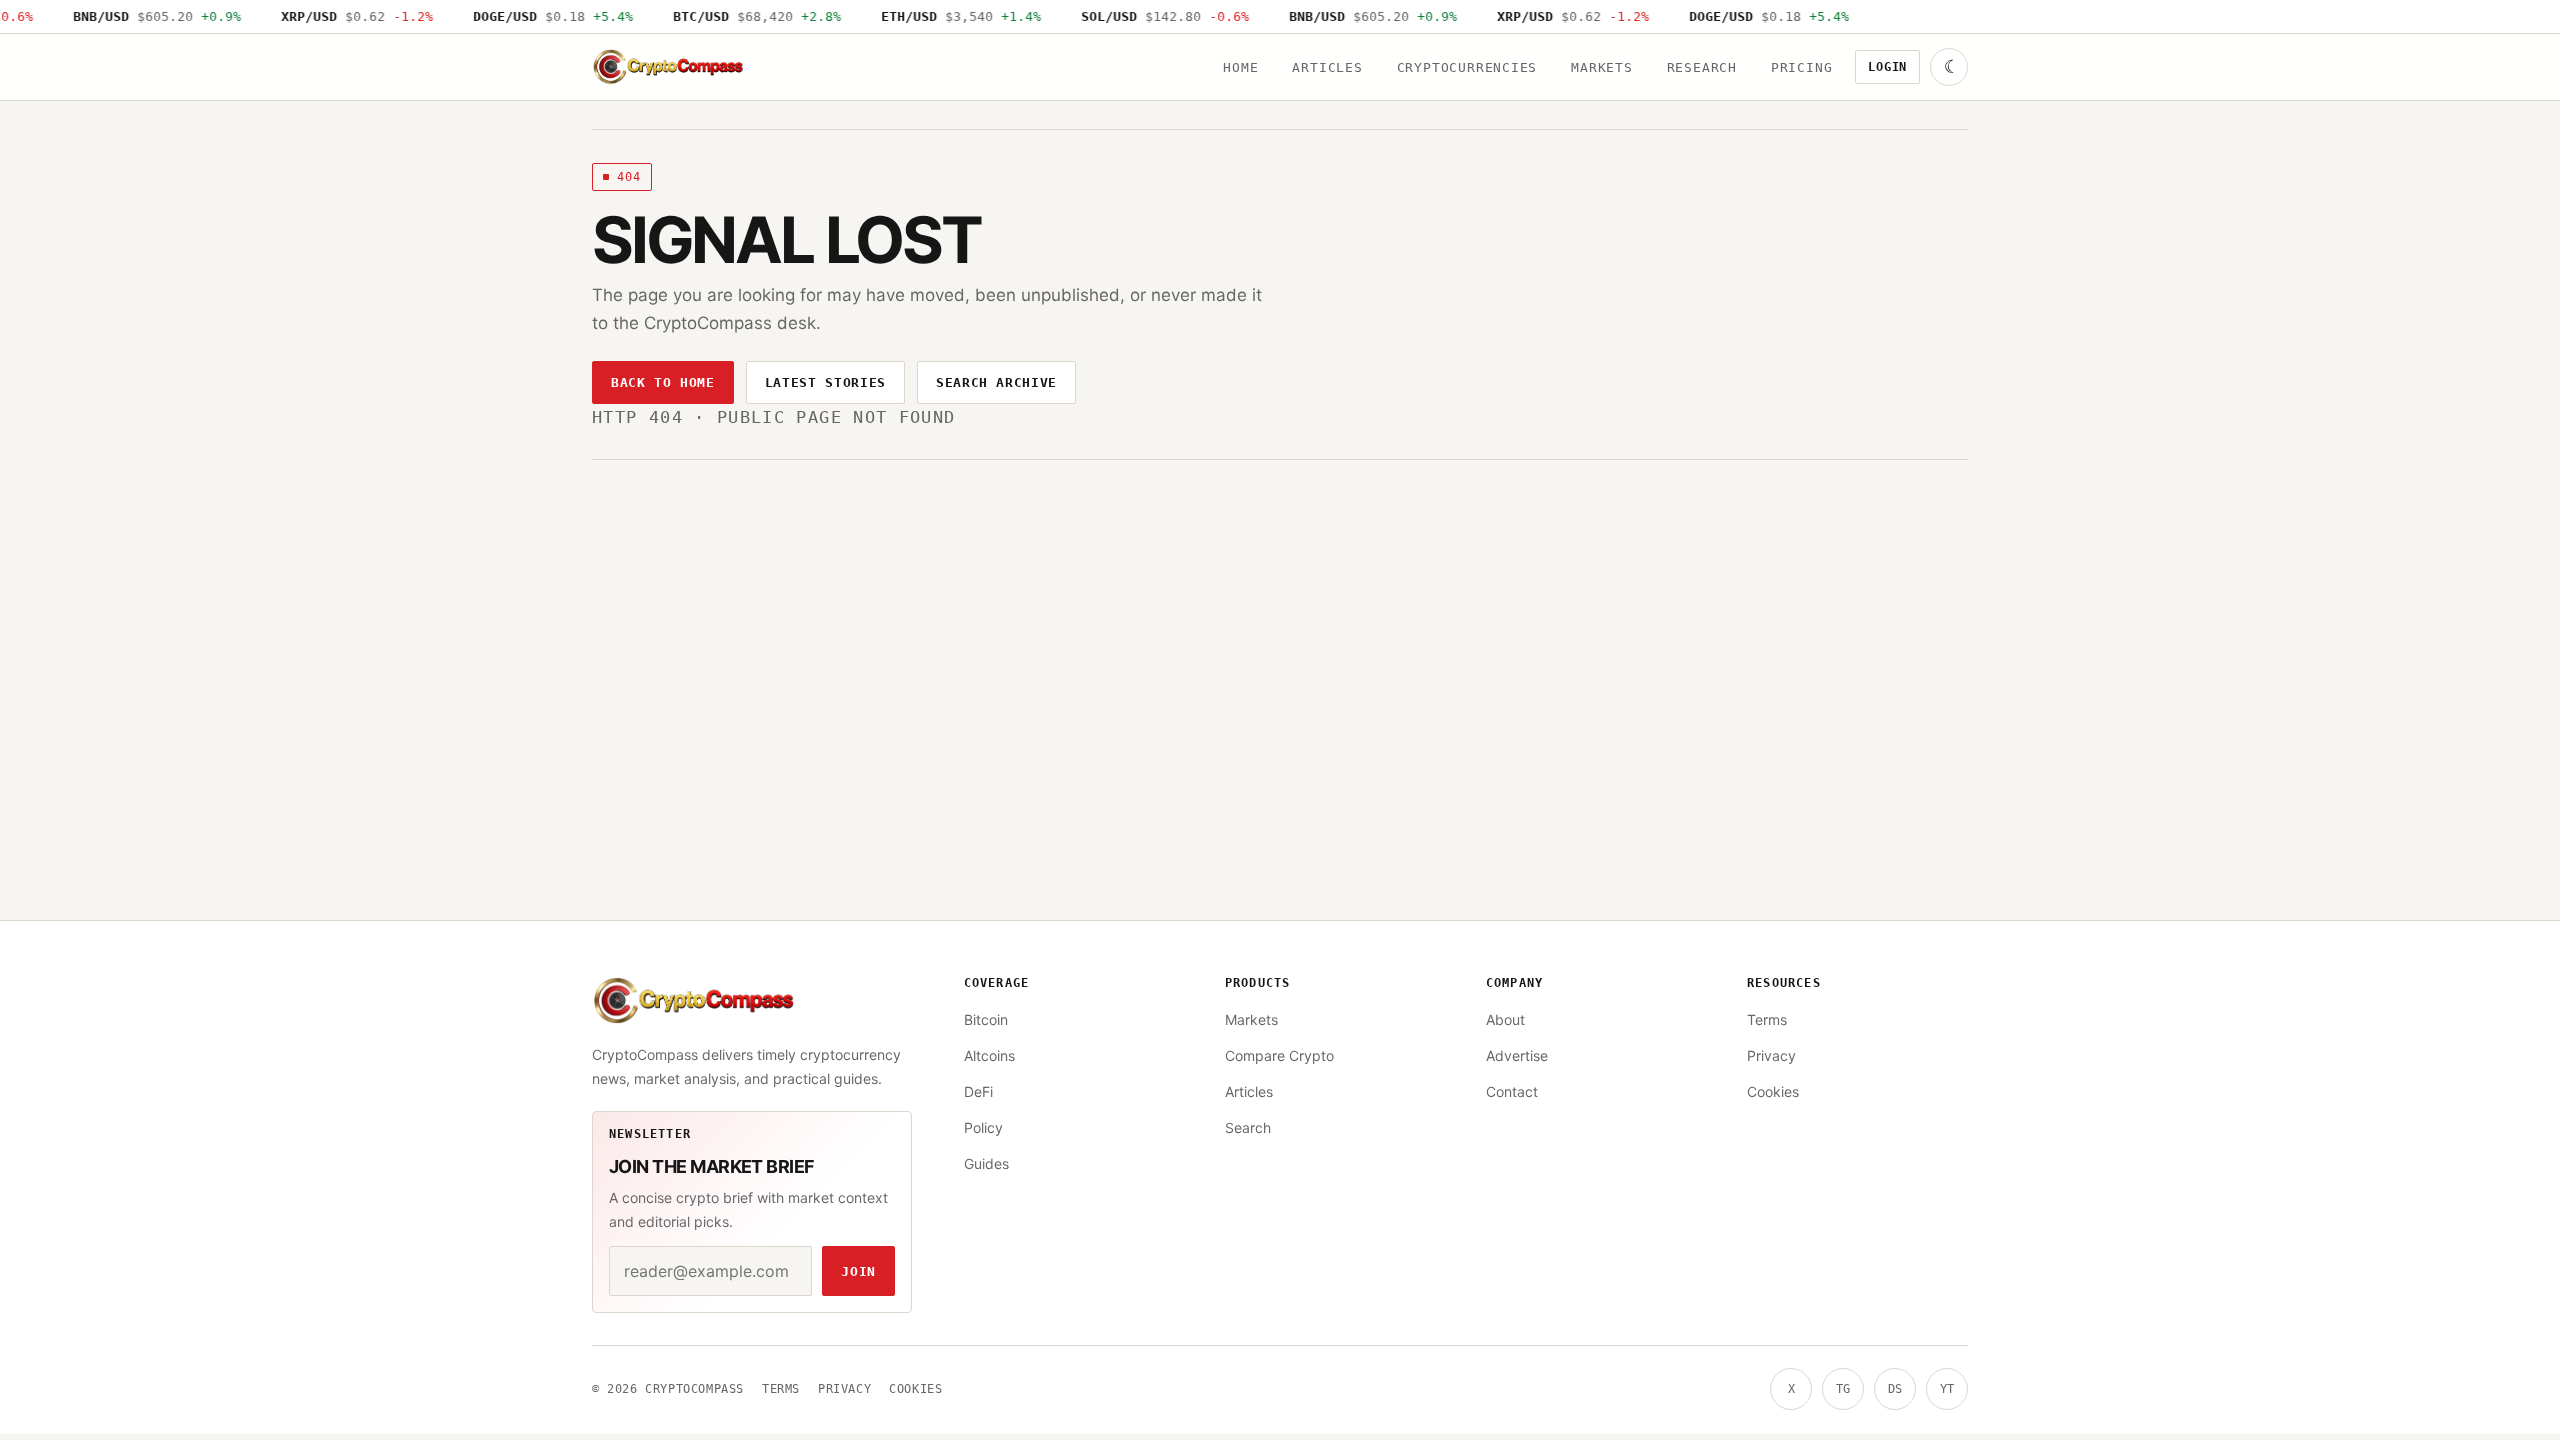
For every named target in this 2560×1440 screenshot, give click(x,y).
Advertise (1517, 1055)
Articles (1327, 67)
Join (858, 1271)
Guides (986, 1163)
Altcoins (989, 1055)
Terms (1767, 1019)
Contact (1512, 1091)
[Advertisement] (1280, 610)
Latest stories (825, 382)
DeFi (978, 1091)
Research (1702, 67)
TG (1843, 1389)
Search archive (996, 382)
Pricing (1801, 67)
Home (1240, 67)
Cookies (1773, 1091)
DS (1895, 1389)
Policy (983, 1127)
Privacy (1771, 1055)
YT (1947, 1389)
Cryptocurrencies (1467, 67)
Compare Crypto (1279, 1055)
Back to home (663, 382)
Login (1887, 67)
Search (1248, 1127)
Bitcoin (986, 1019)
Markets (1601, 67)
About (1505, 1019)
